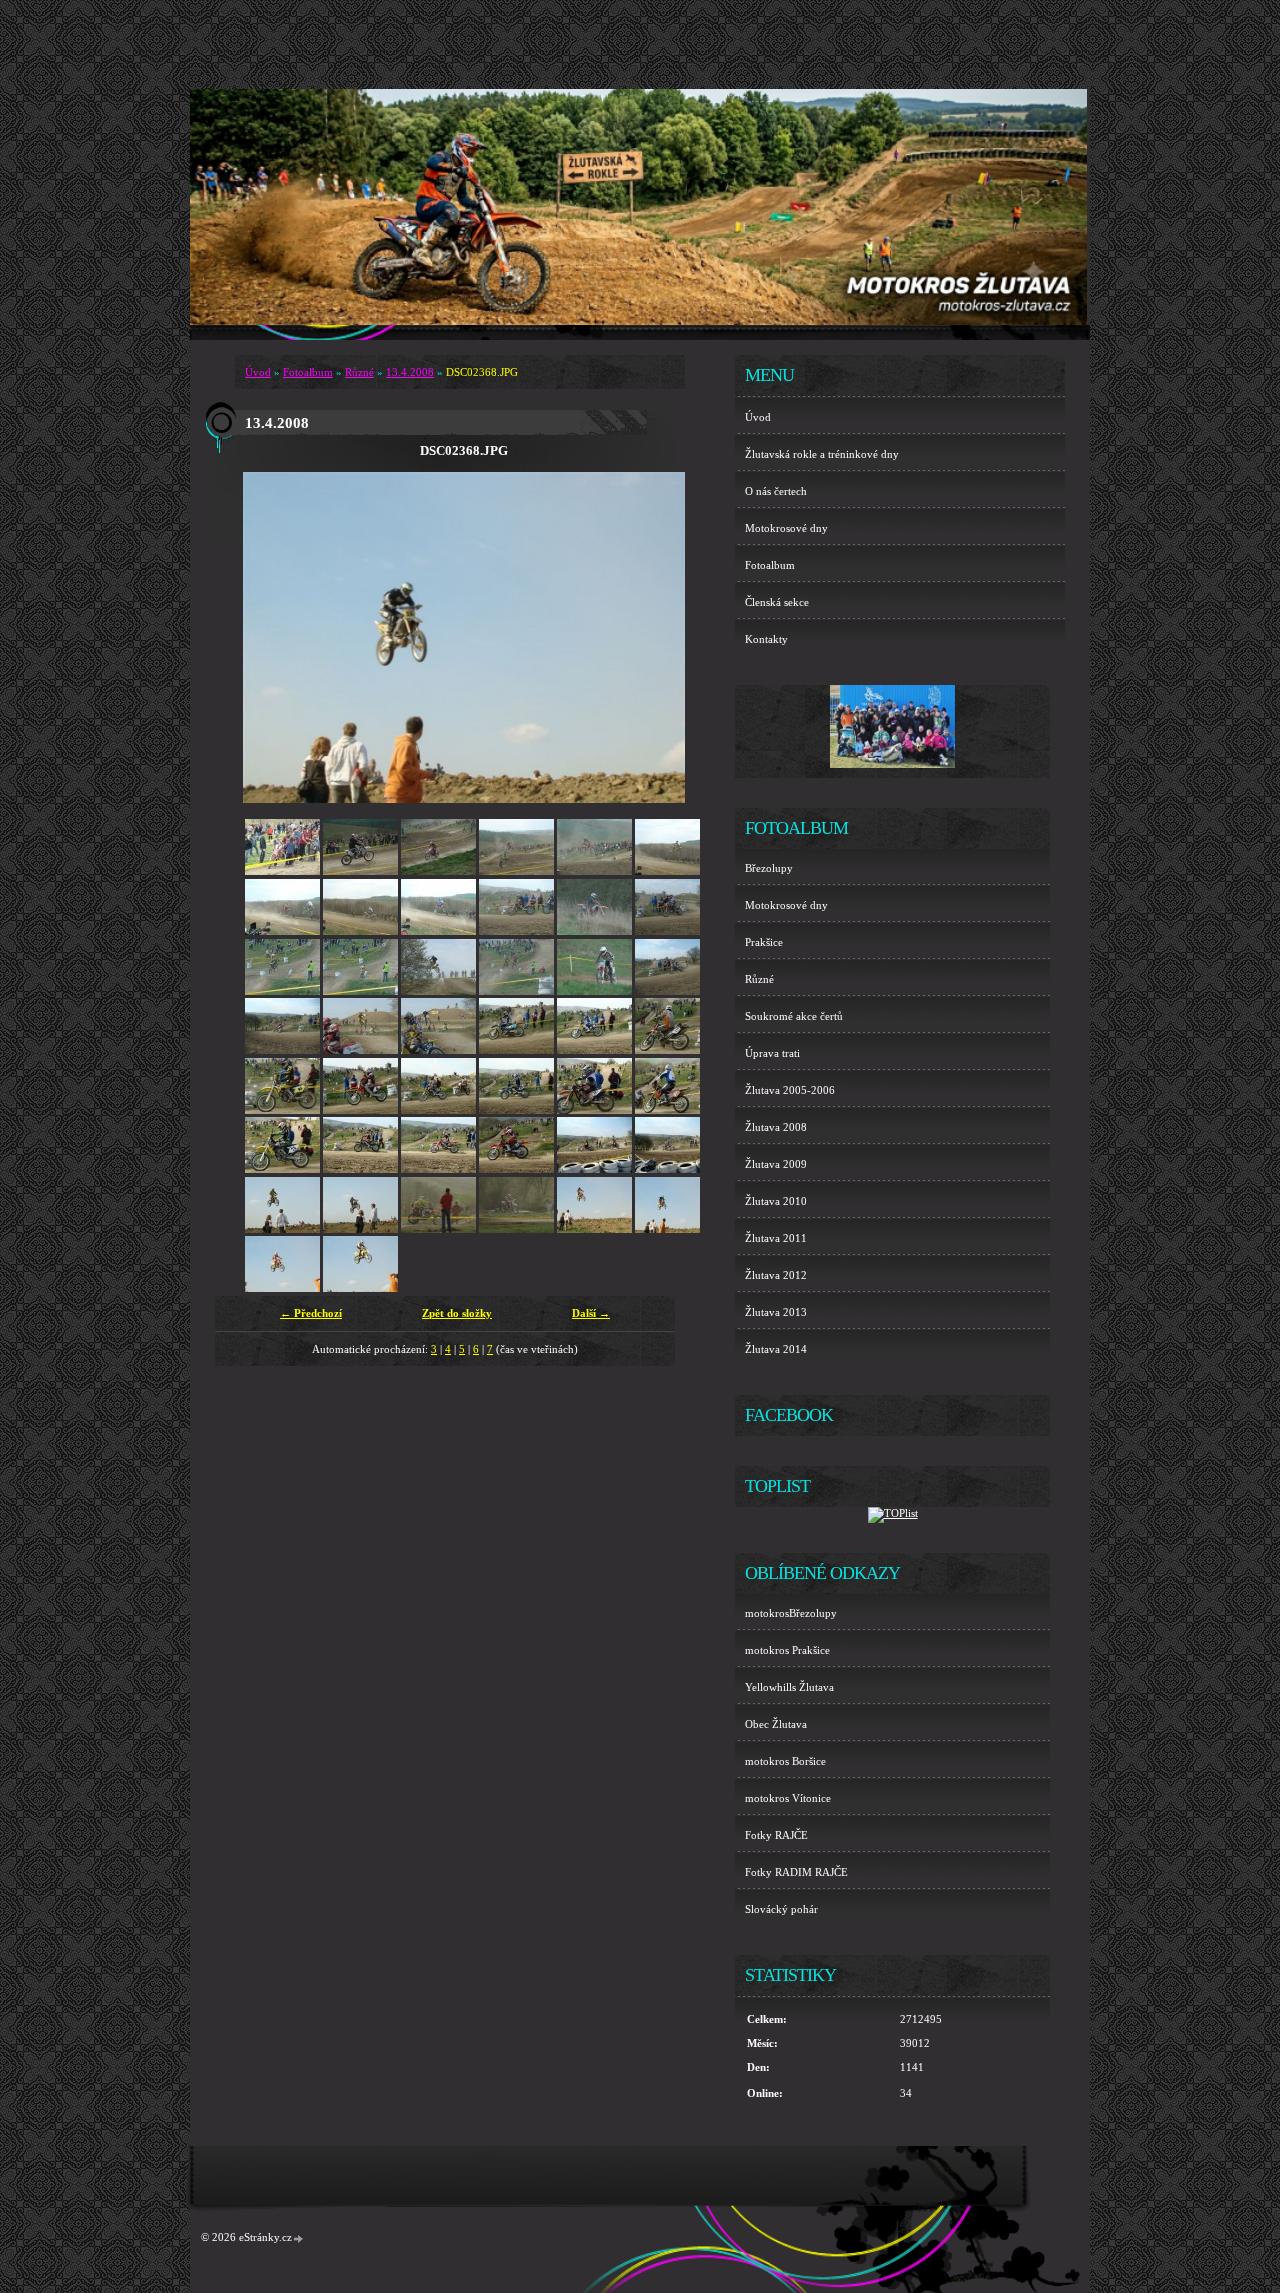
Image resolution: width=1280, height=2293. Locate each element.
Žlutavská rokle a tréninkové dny (822, 454)
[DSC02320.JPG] (360, 1110)
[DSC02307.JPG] (360, 991)
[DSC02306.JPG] (282, 991)
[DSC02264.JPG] (438, 871)
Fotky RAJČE (776, 1835)
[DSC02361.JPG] (282, 1229)
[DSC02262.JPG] (360, 871)
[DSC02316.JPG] (516, 1050)
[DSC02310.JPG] (594, 991)
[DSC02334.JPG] (672, 1169)
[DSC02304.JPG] (594, 931)
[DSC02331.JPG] (438, 1169)
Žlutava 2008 (776, 1127)
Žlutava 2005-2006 (790, 1090)
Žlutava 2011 (776, 1238)
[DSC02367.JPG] (594, 1229)
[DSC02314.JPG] (360, 1050)
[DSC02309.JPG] (516, 991)
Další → (591, 1313)
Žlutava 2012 (776, 1275)
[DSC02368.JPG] (672, 1229)
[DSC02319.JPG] (282, 1110)
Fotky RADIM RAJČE (796, 1872)
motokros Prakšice (787, 1650)
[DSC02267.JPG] (672, 871)
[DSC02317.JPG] (594, 1050)
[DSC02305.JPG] (672, 931)
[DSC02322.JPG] (516, 1110)
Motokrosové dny (786, 528)
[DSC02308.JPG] (438, 991)
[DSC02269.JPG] (360, 931)
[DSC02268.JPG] (282, 931)
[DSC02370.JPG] (360, 1288)
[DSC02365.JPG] (516, 1229)
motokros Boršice (785, 1761)
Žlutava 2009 (776, 1164)
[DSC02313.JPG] (282, 1050)
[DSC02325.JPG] (282, 1169)
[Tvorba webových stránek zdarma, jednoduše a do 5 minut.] (299, 2238)
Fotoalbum (308, 372)
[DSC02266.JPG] (594, 871)
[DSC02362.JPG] (360, 1229)
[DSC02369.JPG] (282, 1288)
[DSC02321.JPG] (438, 1110)
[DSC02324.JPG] (672, 1110)
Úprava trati (772, 1053)
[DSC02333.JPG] (594, 1169)
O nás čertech (776, 491)
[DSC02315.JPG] (438, 1050)
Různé (359, 372)
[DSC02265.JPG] (516, 871)
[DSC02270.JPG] (438, 931)
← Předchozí (311, 1313)
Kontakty (766, 639)
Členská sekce (777, 602)
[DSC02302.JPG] (516, 931)
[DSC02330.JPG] (360, 1169)
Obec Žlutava (776, 1724)
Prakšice (764, 942)
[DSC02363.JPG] (438, 1229)
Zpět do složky (457, 1313)
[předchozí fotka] (275, 638)
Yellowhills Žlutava (789, 1687)
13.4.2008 (410, 372)
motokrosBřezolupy (791, 1613)
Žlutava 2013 (776, 1312)
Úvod (258, 372)
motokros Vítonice (788, 1798)
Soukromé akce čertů (794, 1016)
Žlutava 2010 (776, 1201)
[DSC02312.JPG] (672, 991)
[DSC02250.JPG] (282, 871)
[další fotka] (652, 638)
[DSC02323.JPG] (594, 1110)
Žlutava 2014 (776, 1349)
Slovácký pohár (781, 1909)
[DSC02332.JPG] (516, 1169)
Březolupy (769, 868)
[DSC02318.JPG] (672, 1050)
